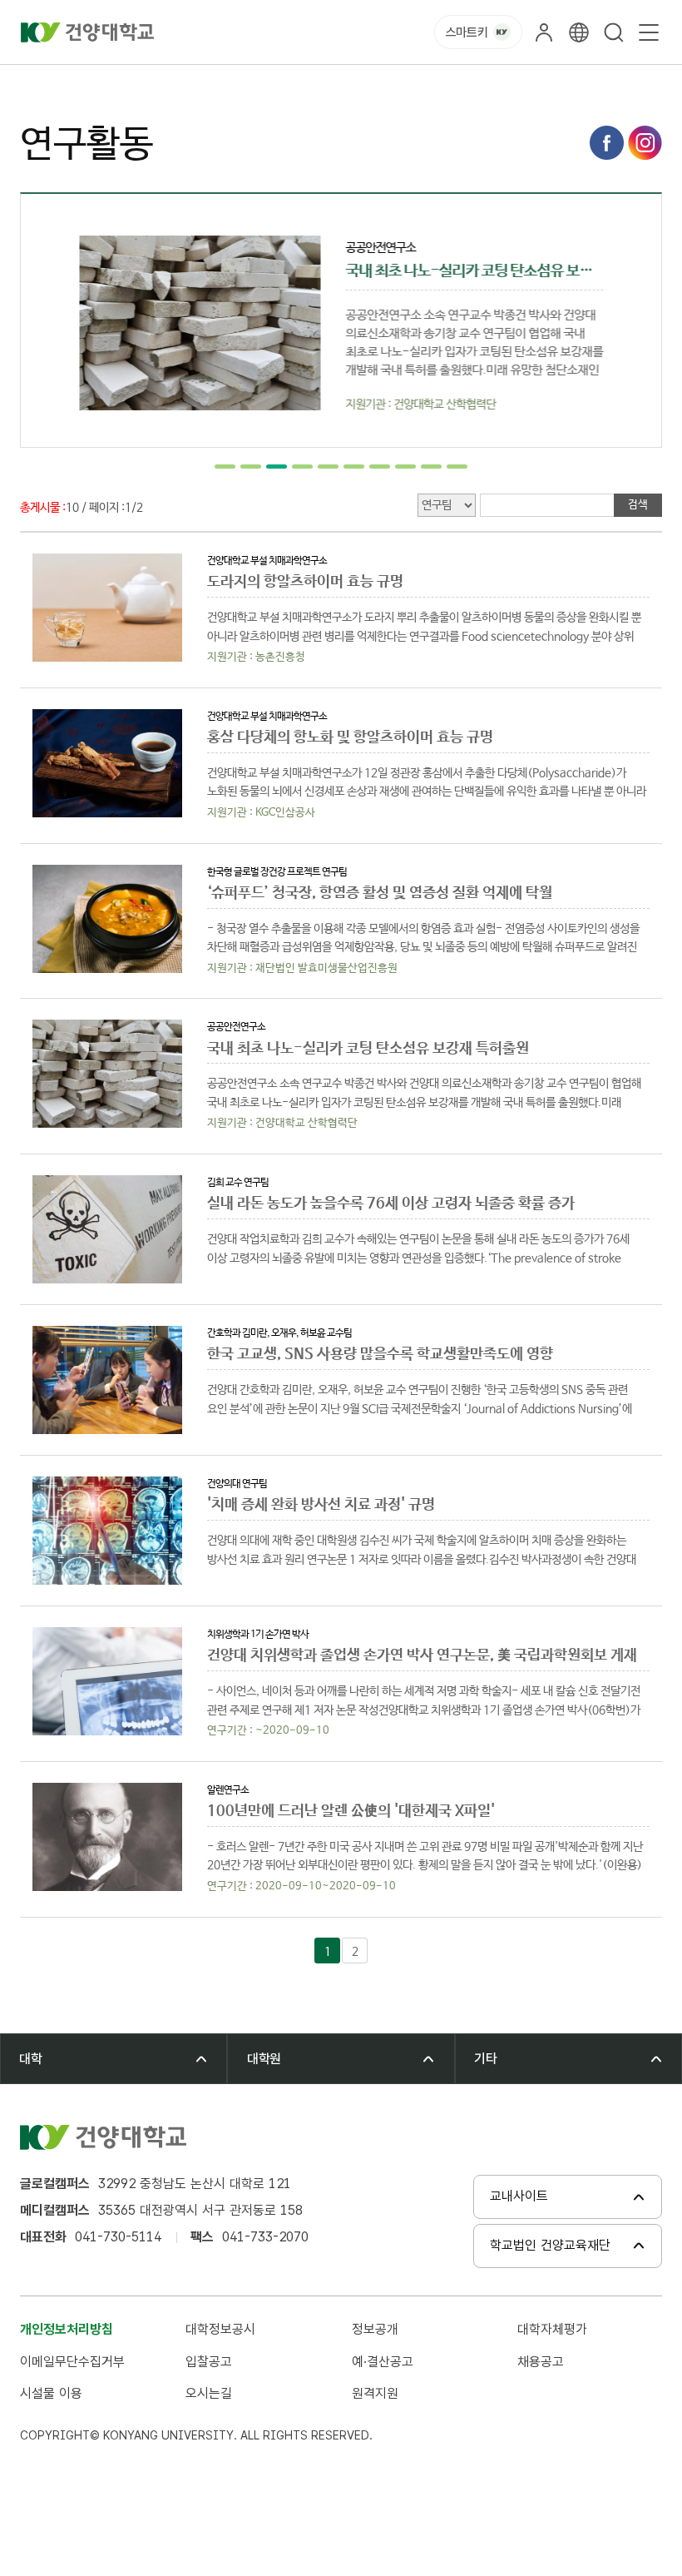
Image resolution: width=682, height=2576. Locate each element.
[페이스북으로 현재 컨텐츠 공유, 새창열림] (607, 143)
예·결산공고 (383, 2362)
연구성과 (171, 84)
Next (632, 320)
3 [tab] (277, 467)
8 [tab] (405, 467)
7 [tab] (380, 467)
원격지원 (375, 2393)
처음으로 (40, 84)
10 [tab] (457, 467)
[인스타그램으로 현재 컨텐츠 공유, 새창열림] (645, 143)
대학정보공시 (220, 2329)
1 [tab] (225, 467)
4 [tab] (302, 467)
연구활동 (235, 84)
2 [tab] (251, 467)
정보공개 (375, 2329)
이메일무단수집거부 (72, 2362)
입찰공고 (209, 2362)
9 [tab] (431, 467)
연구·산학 (106, 84)
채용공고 (541, 2362)
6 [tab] (354, 467)
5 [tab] (328, 467)
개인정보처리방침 (67, 2329)
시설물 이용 (51, 2393)
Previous (50, 320)
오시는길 (209, 2393)
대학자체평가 (552, 2329)
